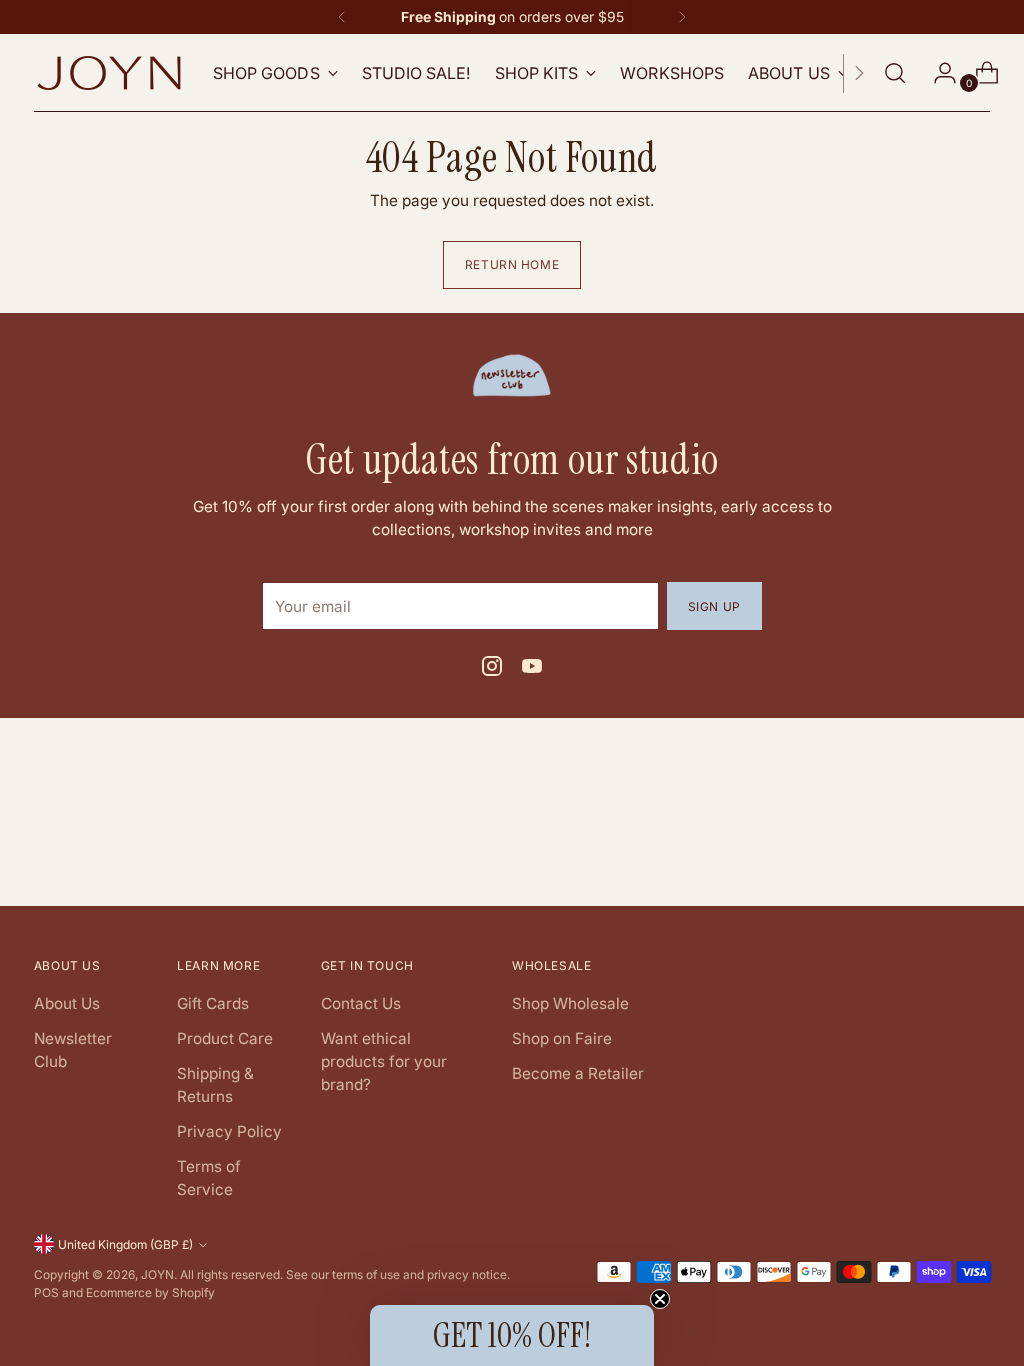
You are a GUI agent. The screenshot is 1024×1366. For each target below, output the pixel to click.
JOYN (157, 1274)
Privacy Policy (229, 1131)
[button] (512, 1335)
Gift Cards (213, 1003)
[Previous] (342, 17)
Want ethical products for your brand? (384, 1061)
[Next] (682, 17)
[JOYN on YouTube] (532, 669)
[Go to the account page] (937, 73)
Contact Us (361, 1003)
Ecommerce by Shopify (150, 1292)
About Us (67, 1003)
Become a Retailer (578, 1073)
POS (46, 1292)
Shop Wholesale (570, 1003)
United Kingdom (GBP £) (125, 1244)
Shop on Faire (562, 1038)
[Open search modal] (895, 73)
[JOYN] (109, 73)
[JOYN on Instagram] (492, 669)
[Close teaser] (660, 1299)
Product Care (225, 1038)
